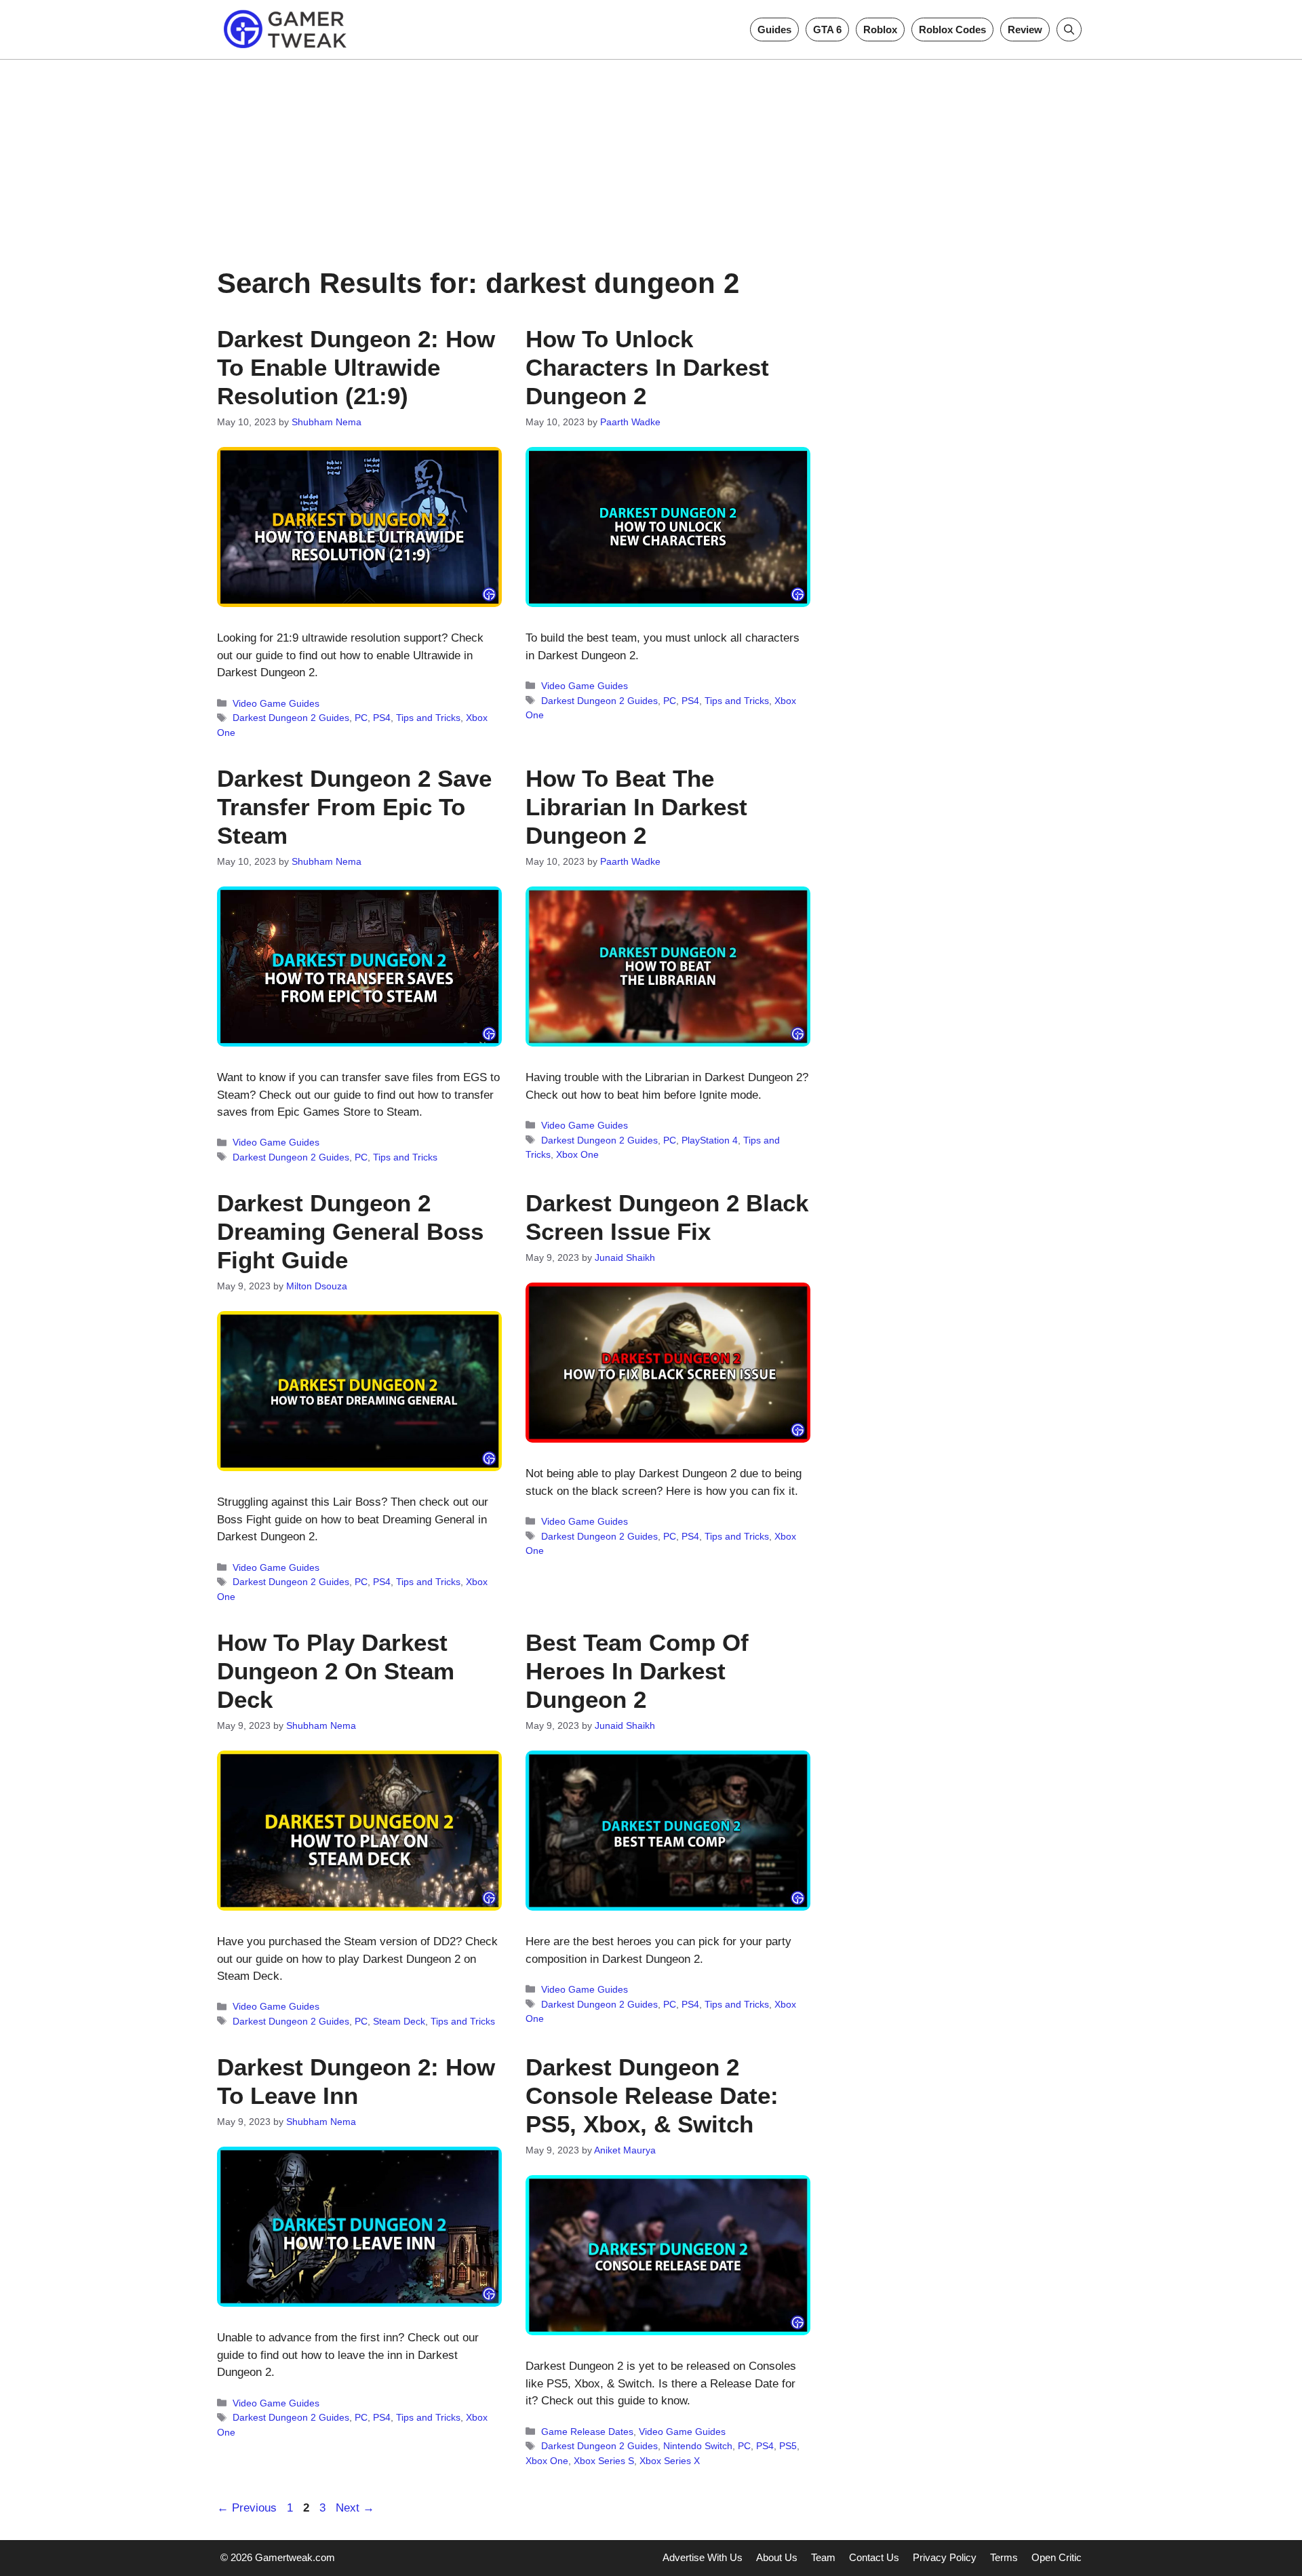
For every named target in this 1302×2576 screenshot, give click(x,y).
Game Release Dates (587, 2432)
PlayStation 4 (710, 1140)
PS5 (788, 2446)
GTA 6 (827, 30)
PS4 (382, 718)
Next (355, 2508)
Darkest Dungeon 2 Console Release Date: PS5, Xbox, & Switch (652, 2095)
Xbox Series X (670, 2461)
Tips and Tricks (428, 718)
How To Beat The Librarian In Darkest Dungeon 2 (636, 807)
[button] (1069, 30)
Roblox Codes (952, 30)
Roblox (880, 30)
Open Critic (1057, 2557)
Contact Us (874, 2557)
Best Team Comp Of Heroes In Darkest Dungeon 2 (637, 1671)
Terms (1004, 2557)
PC (361, 718)
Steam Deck (399, 2021)
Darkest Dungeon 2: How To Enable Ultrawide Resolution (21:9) (356, 367)
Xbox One (577, 1154)
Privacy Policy (945, 2557)
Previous (247, 2508)
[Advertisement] (651, 155)
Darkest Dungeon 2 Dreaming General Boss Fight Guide (350, 1231)
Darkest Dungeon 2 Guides (291, 718)
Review (1025, 30)
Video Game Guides (276, 703)
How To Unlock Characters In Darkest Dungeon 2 (647, 367)
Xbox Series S (604, 2461)
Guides (774, 30)
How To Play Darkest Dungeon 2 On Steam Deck (336, 1671)
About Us (777, 2557)
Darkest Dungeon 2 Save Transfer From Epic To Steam (354, 807)
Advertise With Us (703, 2557)
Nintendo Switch (698, 2446)
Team (823, 2557)
